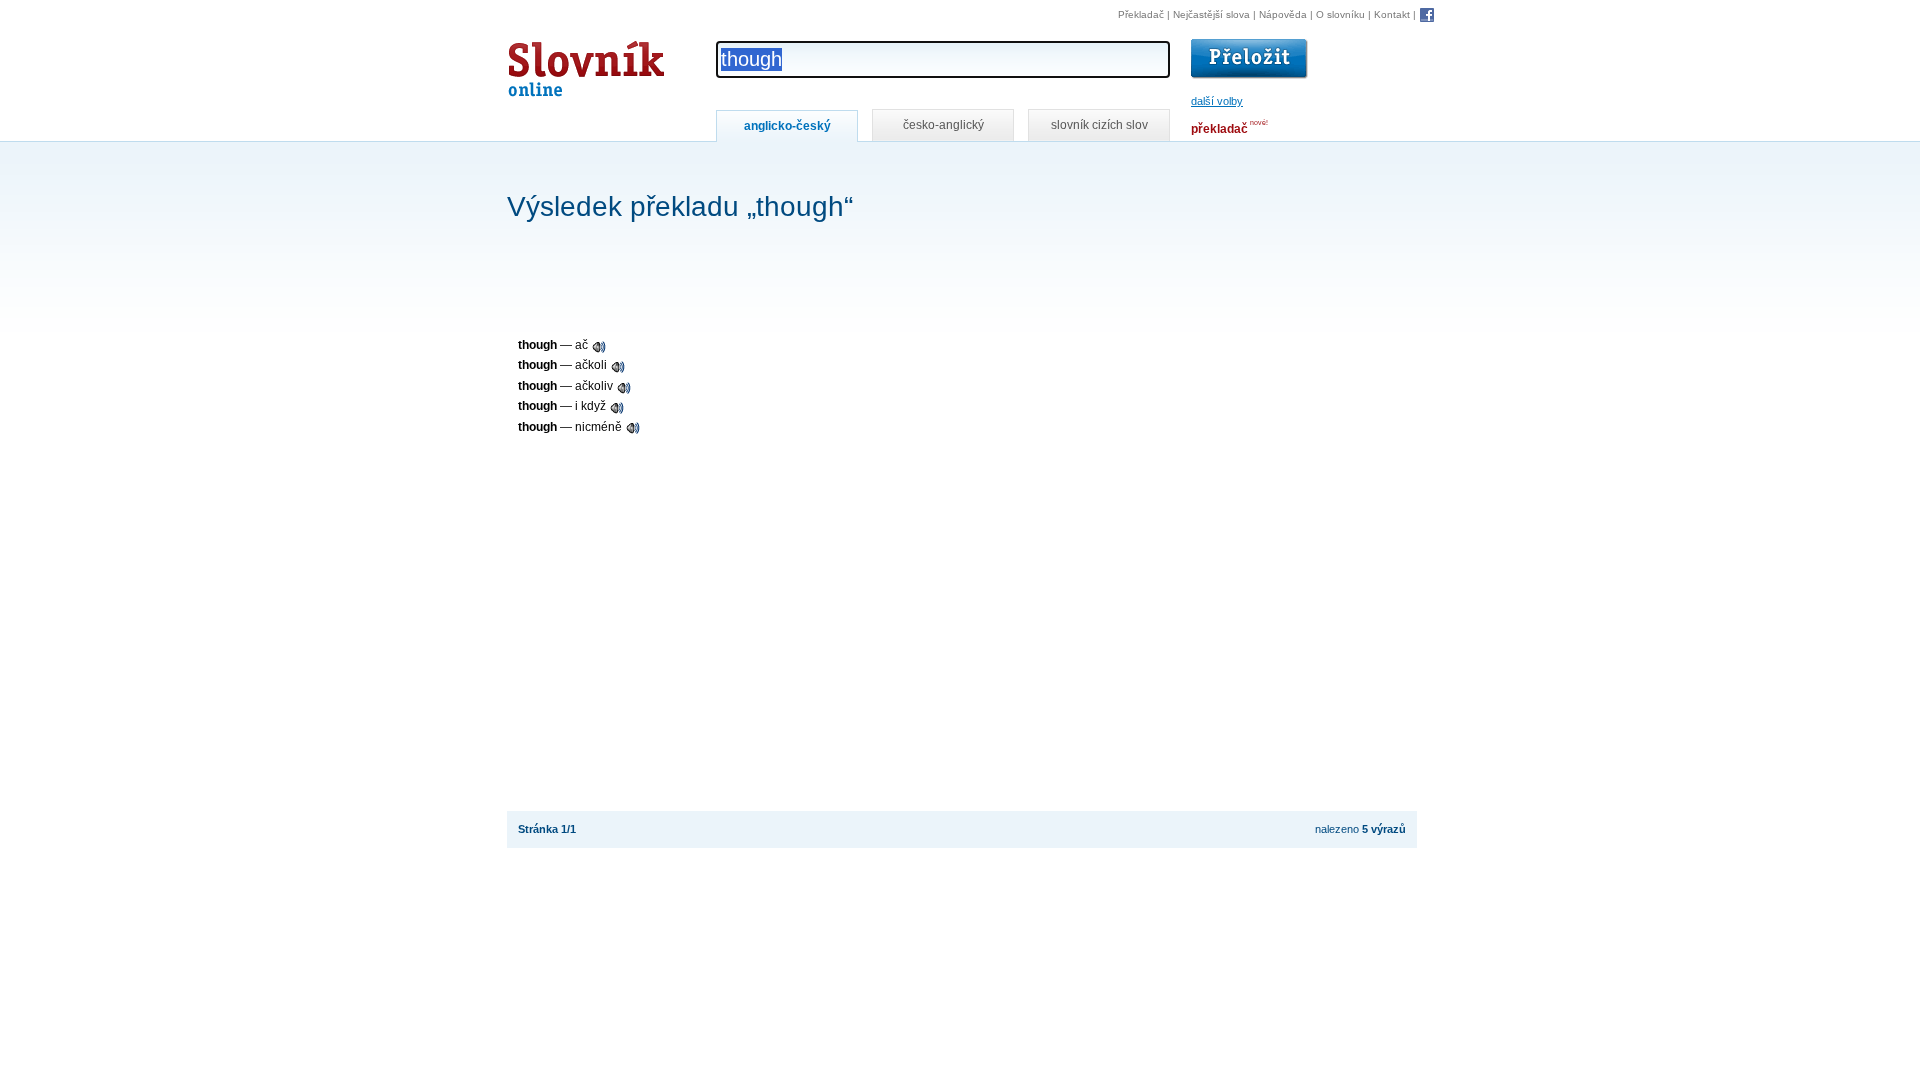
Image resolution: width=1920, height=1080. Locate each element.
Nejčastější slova (1211, 14)
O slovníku (1340, 14)
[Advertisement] (871, 168)
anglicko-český (787, 126)
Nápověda (1283, 14)
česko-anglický (943, 125)
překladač (1219, 129)
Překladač (1141, 14)
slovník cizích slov (1099, 125)
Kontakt (1392, 14)
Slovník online (550, 63)
